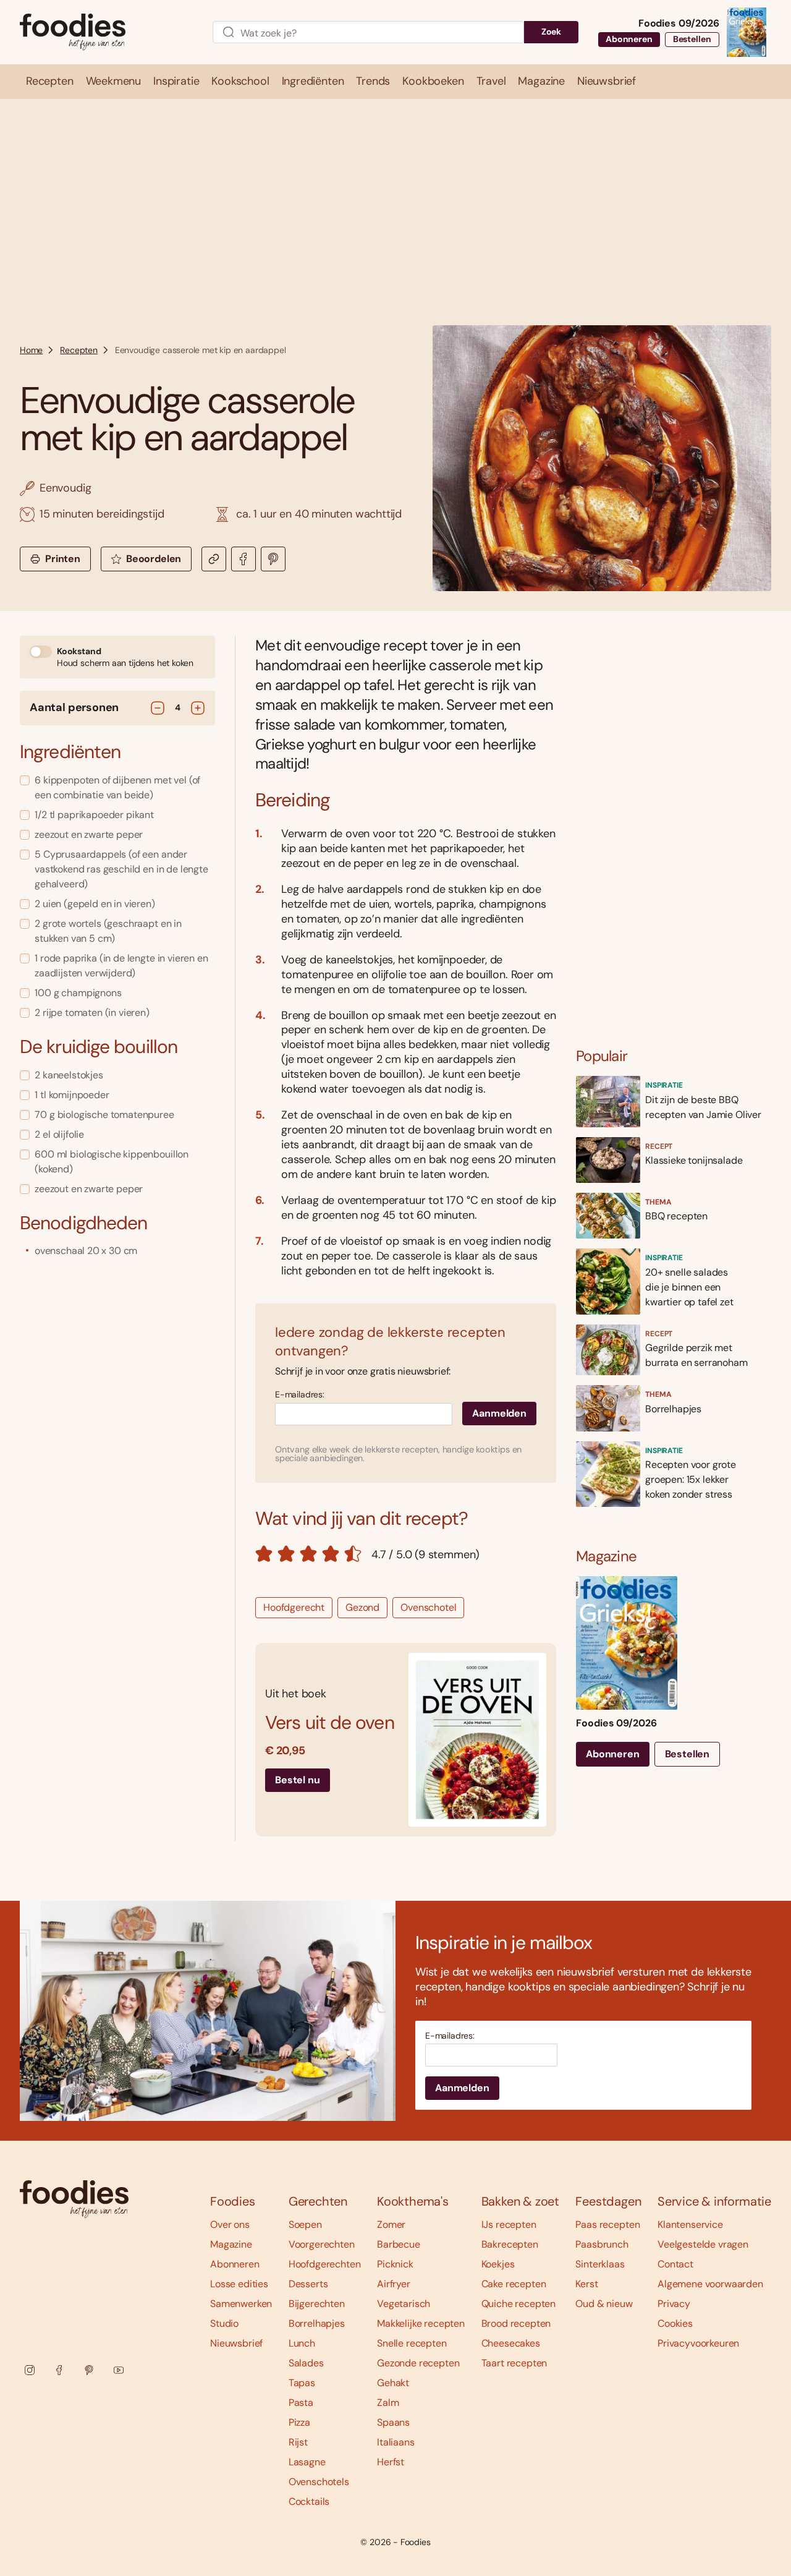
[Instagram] (30, 2370)
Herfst (391, 2462)
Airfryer (394, 2284)
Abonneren (629, 39)
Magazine (231, 2244)
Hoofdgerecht (294, 1607)
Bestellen (692, 39)
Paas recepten (607, 2224)
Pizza (299, 2422)
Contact (675, 2264)
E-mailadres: (300, 1395)
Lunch (302, 2343)
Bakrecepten (510, 2244)
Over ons (230, 2224)
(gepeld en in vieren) (95, 904)
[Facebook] (59, 2370)
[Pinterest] (89, 2370)
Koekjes (498, 2264)
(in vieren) (92, 1013)
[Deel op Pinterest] (273, 559)
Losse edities (239, 2284)
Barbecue (399, 2244)
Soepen (305, 2224)
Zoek (551, 32)
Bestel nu (298, 1780)
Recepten (79, 350)
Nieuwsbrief (236, 2343)
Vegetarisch (404, 2304)
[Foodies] (106, 32)
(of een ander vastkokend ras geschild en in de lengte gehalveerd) (121, 869)
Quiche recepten (519, 2304)
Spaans (393, 2422)
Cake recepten (514, 2284)
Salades (306, 2363)
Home (31, 350)
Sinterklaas (600, 2264)
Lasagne (307, 2462)
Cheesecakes (511, 2343)
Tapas (302, 2383)
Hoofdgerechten (325, 2264)
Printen (63, 559)
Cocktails (309, 2501)
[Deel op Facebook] (243, 559)
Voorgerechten (322, 2244)
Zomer (391, 2224)
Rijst (298, 2442)
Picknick (395, 2264)
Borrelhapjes (317, 2323)
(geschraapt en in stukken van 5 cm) (108, 931)
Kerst (586, 2284)
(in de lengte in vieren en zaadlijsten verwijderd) (121, 966)
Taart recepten (514, 2363)
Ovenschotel (428, 1607)
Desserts (308, 2284)
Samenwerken (241, 2304)
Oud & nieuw (604, 2304)
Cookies (675, 2323)
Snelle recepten (412, 2343)
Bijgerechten (317, 2304)
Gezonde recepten (418, 2363)
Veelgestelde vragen (703, 2244)
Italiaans (396, 2442)
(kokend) (112, 1162)
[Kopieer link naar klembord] (214, 559)
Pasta (301, 2403)
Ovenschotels (319, 2482)
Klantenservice (690, 2224)
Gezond (362, 1607)
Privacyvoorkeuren (698, 2343)
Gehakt (393, 2383)
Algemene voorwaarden (710, 2284)
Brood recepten (516, 2323)
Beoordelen (154, 559)
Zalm (388, 2403)
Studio (224, 2323)
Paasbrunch (602, 2244)
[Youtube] (119, 2370)
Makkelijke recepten (421, 2323)
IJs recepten (509, 2224)
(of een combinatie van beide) (117, 787)
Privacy (674, 2304)
